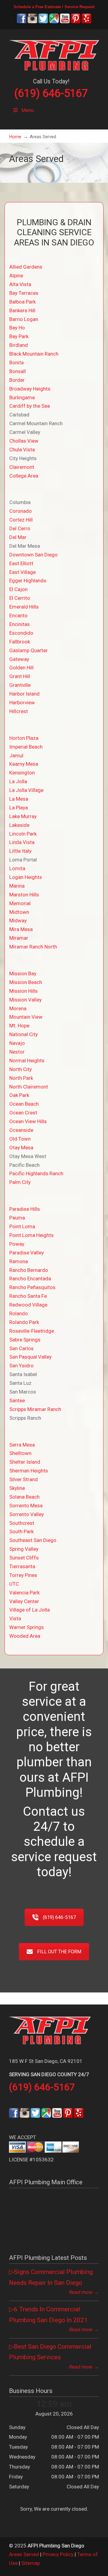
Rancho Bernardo (29, 1270)
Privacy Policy (58, 2554)
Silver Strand (24, 1479)
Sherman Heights (29, 1471)
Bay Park (19, 336)
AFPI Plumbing (54, 54)
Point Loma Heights (31, 1235)
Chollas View (24, 441)
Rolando (19, 1313)
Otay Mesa (21, 1148)
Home (15, 137)
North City (21, 1069)
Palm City (20, 1182)
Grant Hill (20, 676)
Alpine (16, 276)
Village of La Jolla (30, 1610)
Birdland (19, 345)
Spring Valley (24, 1549)
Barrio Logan (24, 319)
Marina (17, 886)
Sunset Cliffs (24, 1558)
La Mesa (19, 799)
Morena (18, 1008)
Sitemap (31, 2563)
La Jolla (18, 781)
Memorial (20, 903)
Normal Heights (27, 1061)
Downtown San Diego (33, 555)
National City (24, 1034)
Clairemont (22, 467)
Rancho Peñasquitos (32, 1287)
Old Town (20, 1139)
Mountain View (26, 1017)
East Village (22, 572)
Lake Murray (23, 816)
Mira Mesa (21, 929)
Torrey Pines (23, 1575)
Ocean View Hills (28, 1121)
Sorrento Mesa (26, 1506)
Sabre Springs (25, 1340)
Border (17, 380)
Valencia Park (24, 1593)
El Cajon (18, 589)
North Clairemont (29, 1087)
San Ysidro (21, 1366)
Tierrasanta (22, 1566)
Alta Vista (20, 284)
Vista (15, 1618)
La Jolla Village (26, 790)
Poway (17, 1244)
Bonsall (18, 371)
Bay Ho (17, 328)
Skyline (17, 1488)
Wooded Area (25, 1636)
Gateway (19, 659)
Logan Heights (26, 877)
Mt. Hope (19, 1026)
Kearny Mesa (24, 764)
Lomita (17, 868)
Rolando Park (24, 1322)
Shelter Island (25, 1462)
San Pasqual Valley (30, 1357)
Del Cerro (20, 528)
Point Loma (22, 1226)
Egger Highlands (28, 581)
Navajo (17, 1043)
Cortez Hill (21, 520)
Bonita (16, 363)
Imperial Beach (26, 747)
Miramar (19, 938)
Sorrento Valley (27, 1514)
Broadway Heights (30, 389)
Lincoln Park (23, 834)
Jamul (16, 755)
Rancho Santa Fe (28, 1296)
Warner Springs (27, 1627)
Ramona (19, 1261)
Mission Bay (23, 973)
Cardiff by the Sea (30, 406)
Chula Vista (22, 450)
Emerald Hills (24, 607)
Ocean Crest (23, 1113)
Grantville (20, 685)
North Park (21, 1078)
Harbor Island (24, 694)
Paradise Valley (27, 1253)
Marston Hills (24, 895)
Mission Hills (24, 991)
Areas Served (24, 2554)
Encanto (18, 615)
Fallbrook (20, 642)
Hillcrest (19, 711)
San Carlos (21, 1348)
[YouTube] (65, 22)
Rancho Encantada (30, 1279)
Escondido (21, 633)
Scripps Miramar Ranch (35, 1409)
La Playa (19, 808)
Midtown (19, 912)
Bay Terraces (24, 293)
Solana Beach (24, 1497)
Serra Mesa (22, 1445)
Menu (28, 110)
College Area (24, 476)
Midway (18, 920)
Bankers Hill (22, 310)
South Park (21, 1531)
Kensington (22, 773)
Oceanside (21, 1130)
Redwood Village (28, 1305)
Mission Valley (25, 1000)
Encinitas (19, 624)
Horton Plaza (24, 738)
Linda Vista (22, 842)
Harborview (22, 702)
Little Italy (20, 851)
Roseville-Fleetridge (32, 1331)
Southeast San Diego (33, 1540)
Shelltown (20, 1453)
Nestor (17, 1052)
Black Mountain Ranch (34, 354)
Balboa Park (22, 302)
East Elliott (21, 563)
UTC (14, 1584)
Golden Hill (21, 668)
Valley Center (24, 1601)
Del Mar (18, 537)
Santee (17, 1400)
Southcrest (22, 1523)
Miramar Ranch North (33, 947)
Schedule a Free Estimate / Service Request (54, 7)
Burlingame (22, 397)
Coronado (21, 511)
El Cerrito (20, 598)
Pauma (17, 1218)
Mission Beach (26, 982)
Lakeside (19, 825)
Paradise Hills (25, 1209)
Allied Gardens (26, 267)
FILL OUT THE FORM (59, 1952)
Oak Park (19, 1095)
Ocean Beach (24, 1104)
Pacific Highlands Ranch (36, 1173)
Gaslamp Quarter (28, 650)
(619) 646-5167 (51, 93)
